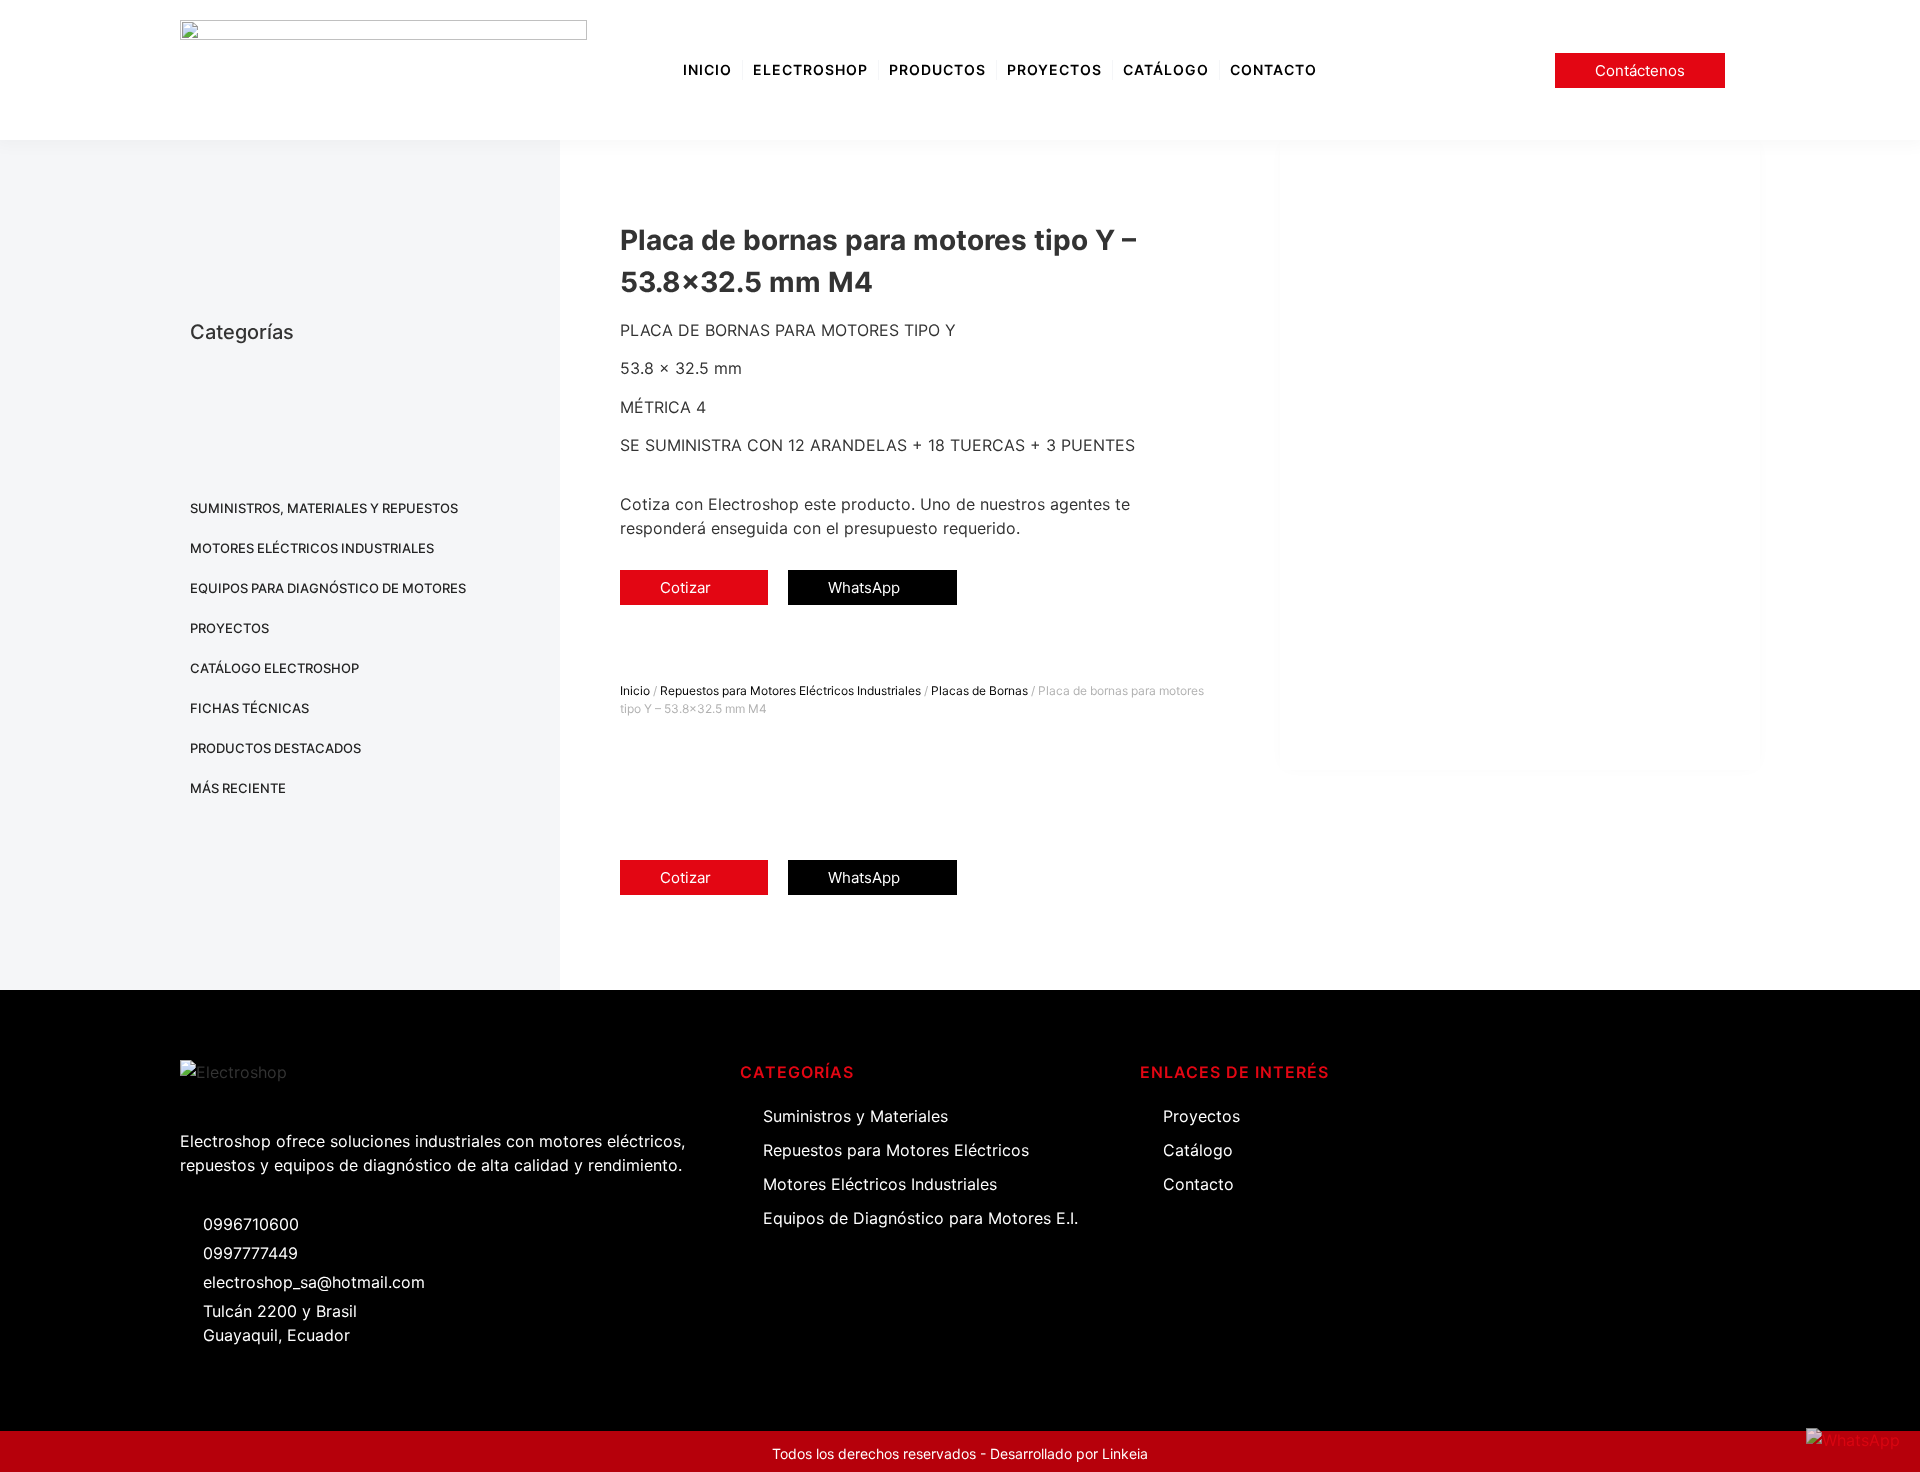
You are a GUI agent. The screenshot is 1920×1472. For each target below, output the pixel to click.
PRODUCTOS (937, 69)
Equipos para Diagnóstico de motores (328, 588)
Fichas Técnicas (249, 708)
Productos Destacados (275, 748)
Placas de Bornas (979, 690)
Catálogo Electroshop (274, 668)
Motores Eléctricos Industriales (312, 548)
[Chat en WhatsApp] (1853, 1440)
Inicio (635, 690)
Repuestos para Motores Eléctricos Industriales (790, 690)
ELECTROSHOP (810, 69)
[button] (633, 653)
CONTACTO (1273, 69)
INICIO (707, 69)
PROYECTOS (1054, 69)
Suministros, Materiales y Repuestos (324, 508)
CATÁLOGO (1166, 69)
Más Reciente (238, 788)
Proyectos (229, 628)
